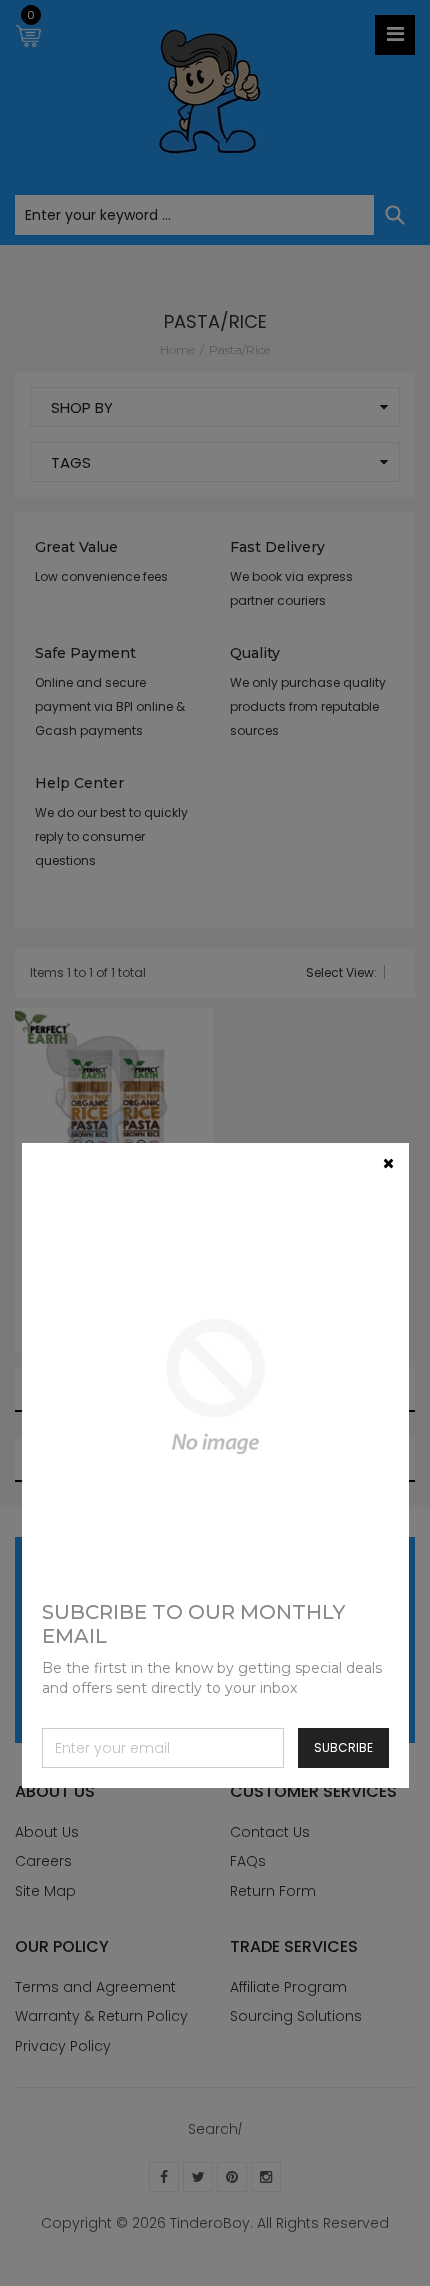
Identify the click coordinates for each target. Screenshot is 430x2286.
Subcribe (343, 1747)
